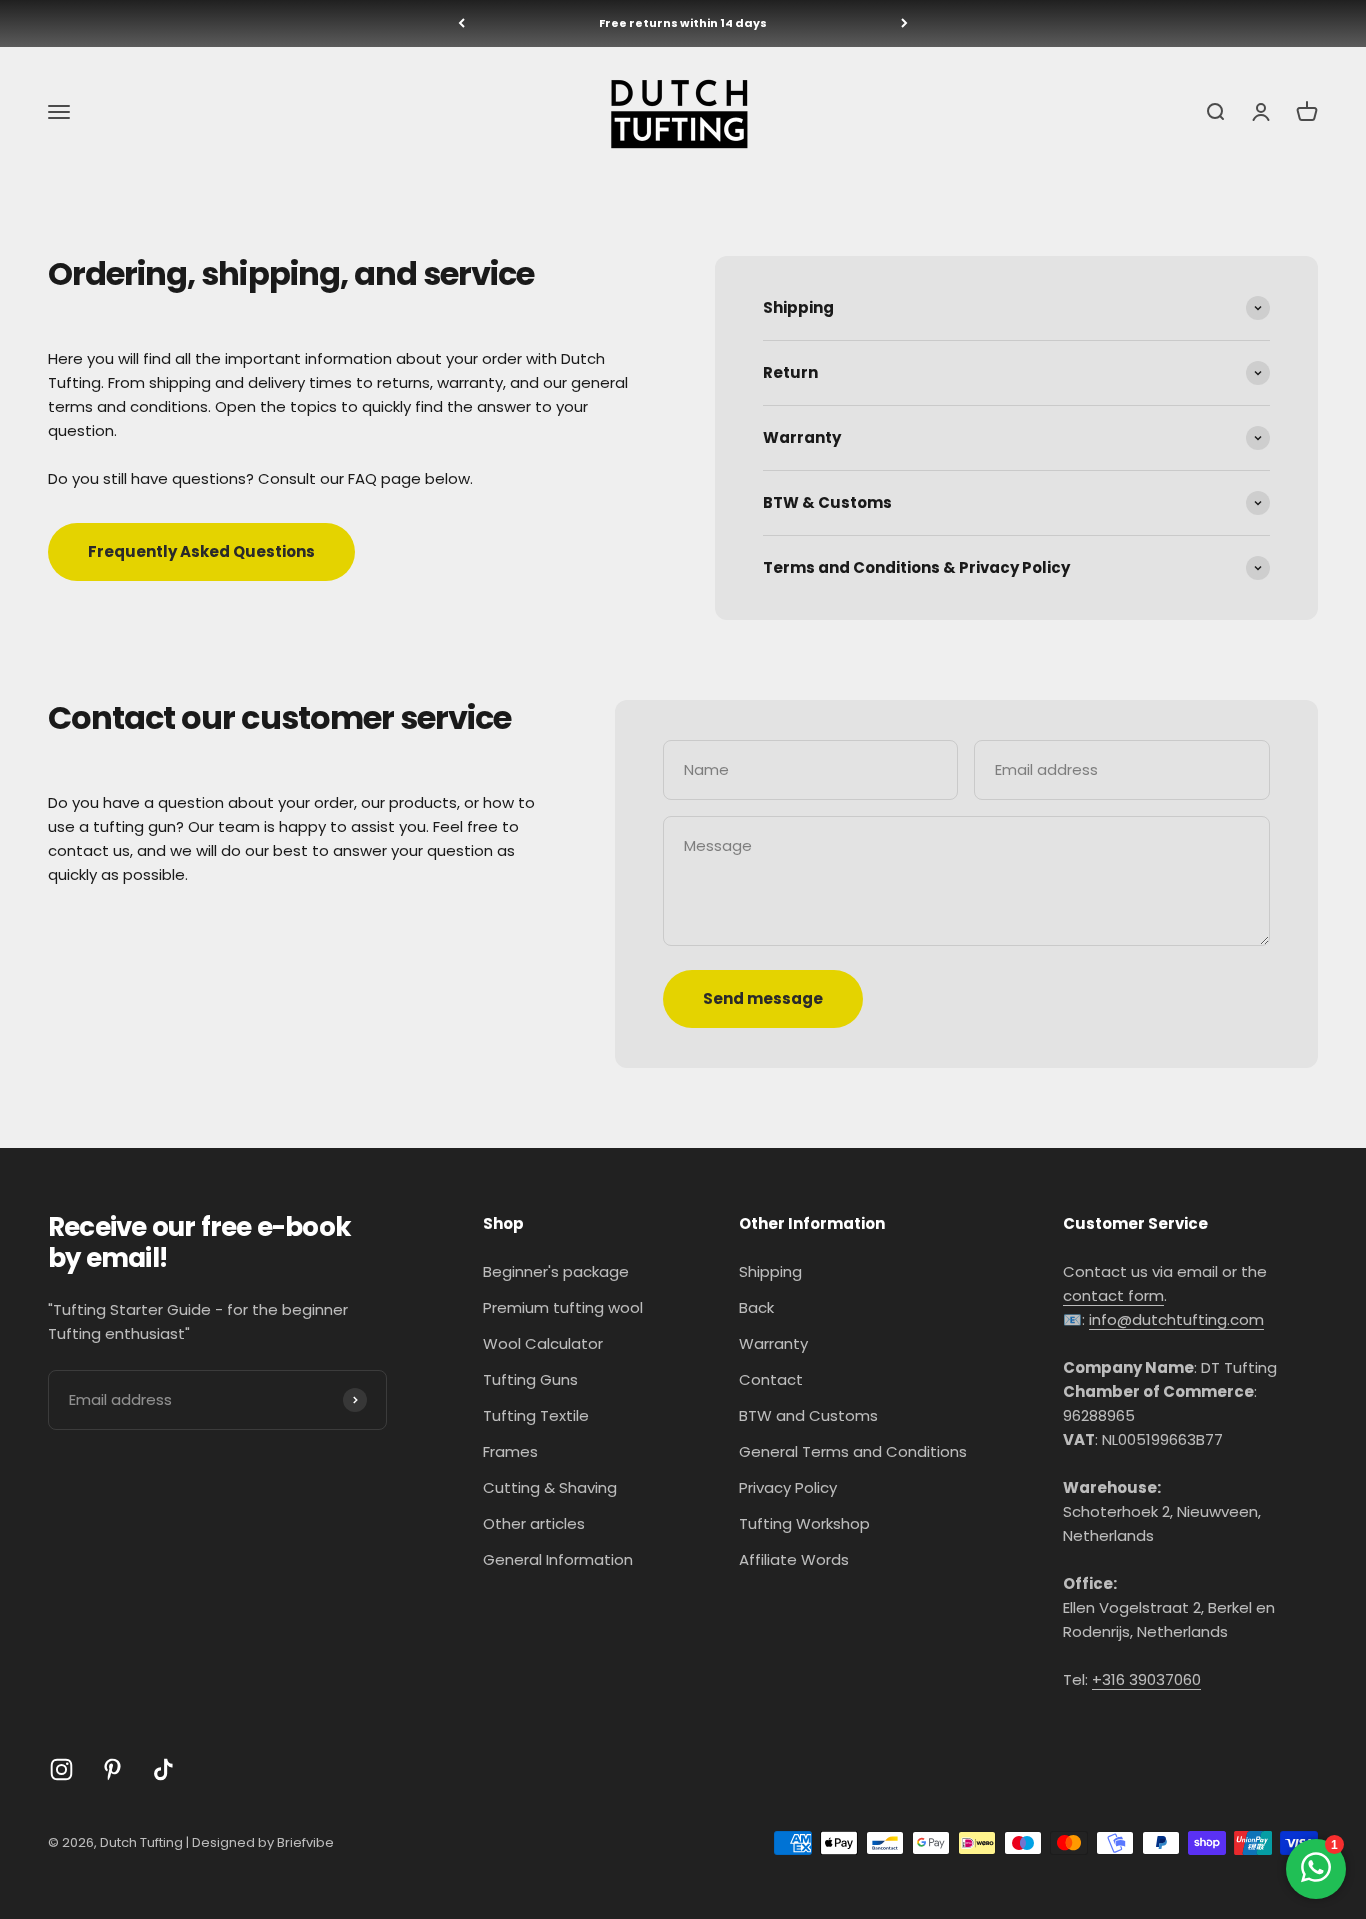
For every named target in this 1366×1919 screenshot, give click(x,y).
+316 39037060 (1146, 1679)
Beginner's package (556, 1271)
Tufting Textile (536, 1415)
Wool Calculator (543, 1343)
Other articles (534, 1523)
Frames (510, 1451)
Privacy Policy (788, 1487)
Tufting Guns (530, 1379)
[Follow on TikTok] (163, 1769)
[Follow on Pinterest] (112, 1769)
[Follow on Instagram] (61, 1769)
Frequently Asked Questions (201, 551)
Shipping (770, 1271)
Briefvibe (305, 1842)
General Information (558, 1559)
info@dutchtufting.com (1176, 1319)
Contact (771, 1379)
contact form (1113, 1295)
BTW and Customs (808, 1415)
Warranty (773, 1343)
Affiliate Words (794, 1559)
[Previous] (461, 23)
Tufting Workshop (804, 1523)
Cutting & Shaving (550, 1487)
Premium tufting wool (563, 1307)
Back (756, 1307)
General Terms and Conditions (853, 1451)
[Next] (904, 23)
